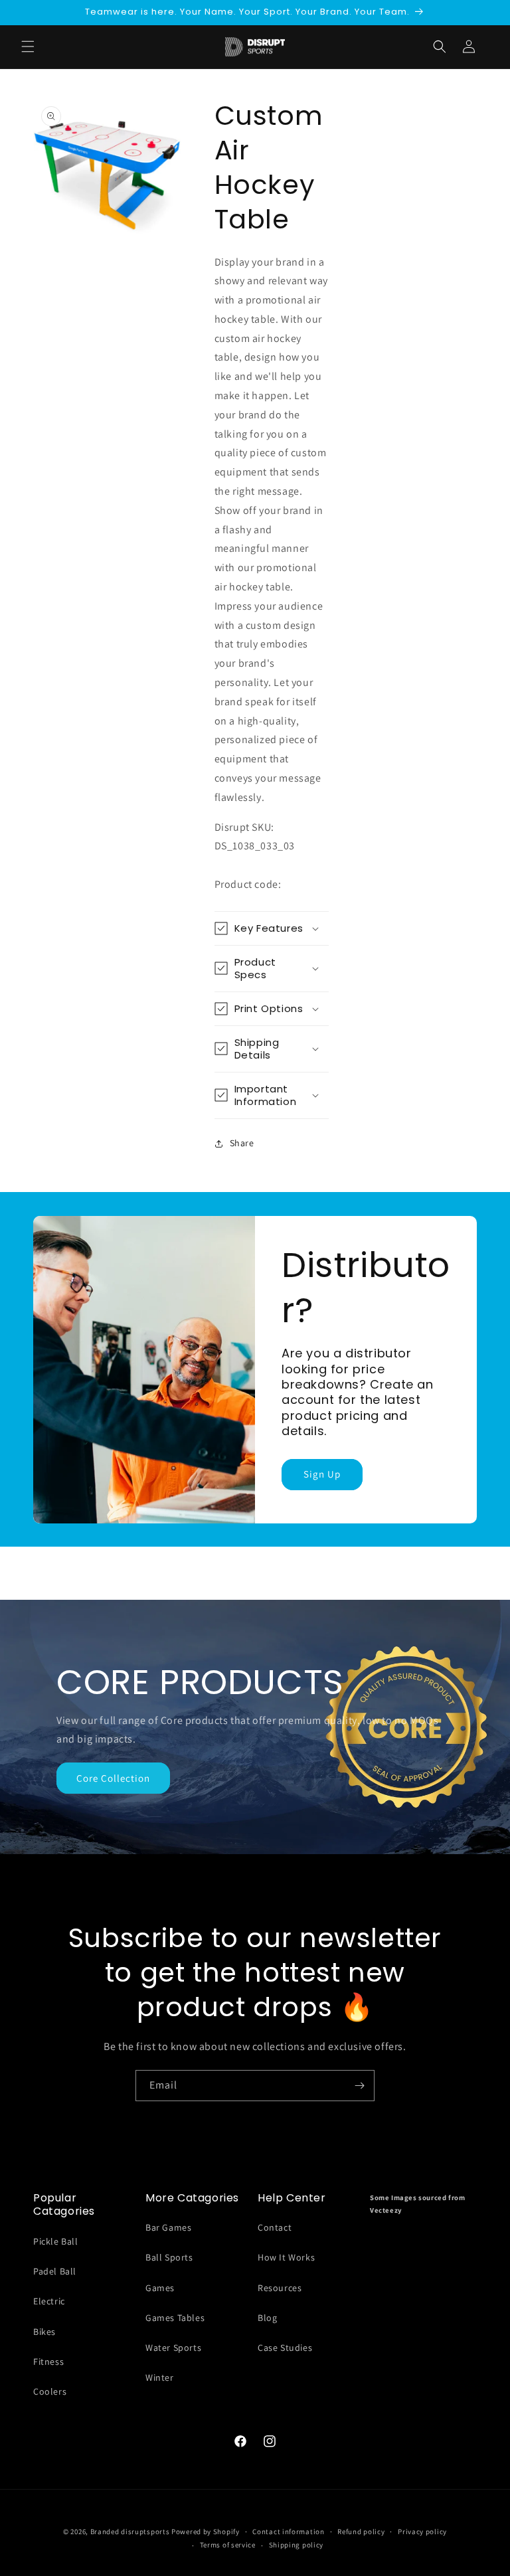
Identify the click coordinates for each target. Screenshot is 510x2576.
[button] (440, 46)
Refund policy (361, 2532)
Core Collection (113, 1778)
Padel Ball (55, 2271)
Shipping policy (297, 2545)
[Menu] (28, 46)
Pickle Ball (56, 2241)
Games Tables (175, 2318)
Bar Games (168, 2227)
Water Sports (173, 2348)
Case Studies (285, 2348)
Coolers (50, 2391)
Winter (160, 2377)
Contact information (288, 2532)
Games (160, 2288)
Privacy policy (422, 2532)
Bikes (44, 2332)
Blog (267, 2318)
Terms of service (228, 2545)
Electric (49, 2301)
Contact (275, 2227)
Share (242, 1143)
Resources (280, 2288)
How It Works (286, 2257)
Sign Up (322, 1474)
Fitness (48, 2361)
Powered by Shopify (206, 2532)
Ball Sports (169, 2257)
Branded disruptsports (130, 2532)
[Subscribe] (359, 2086)
